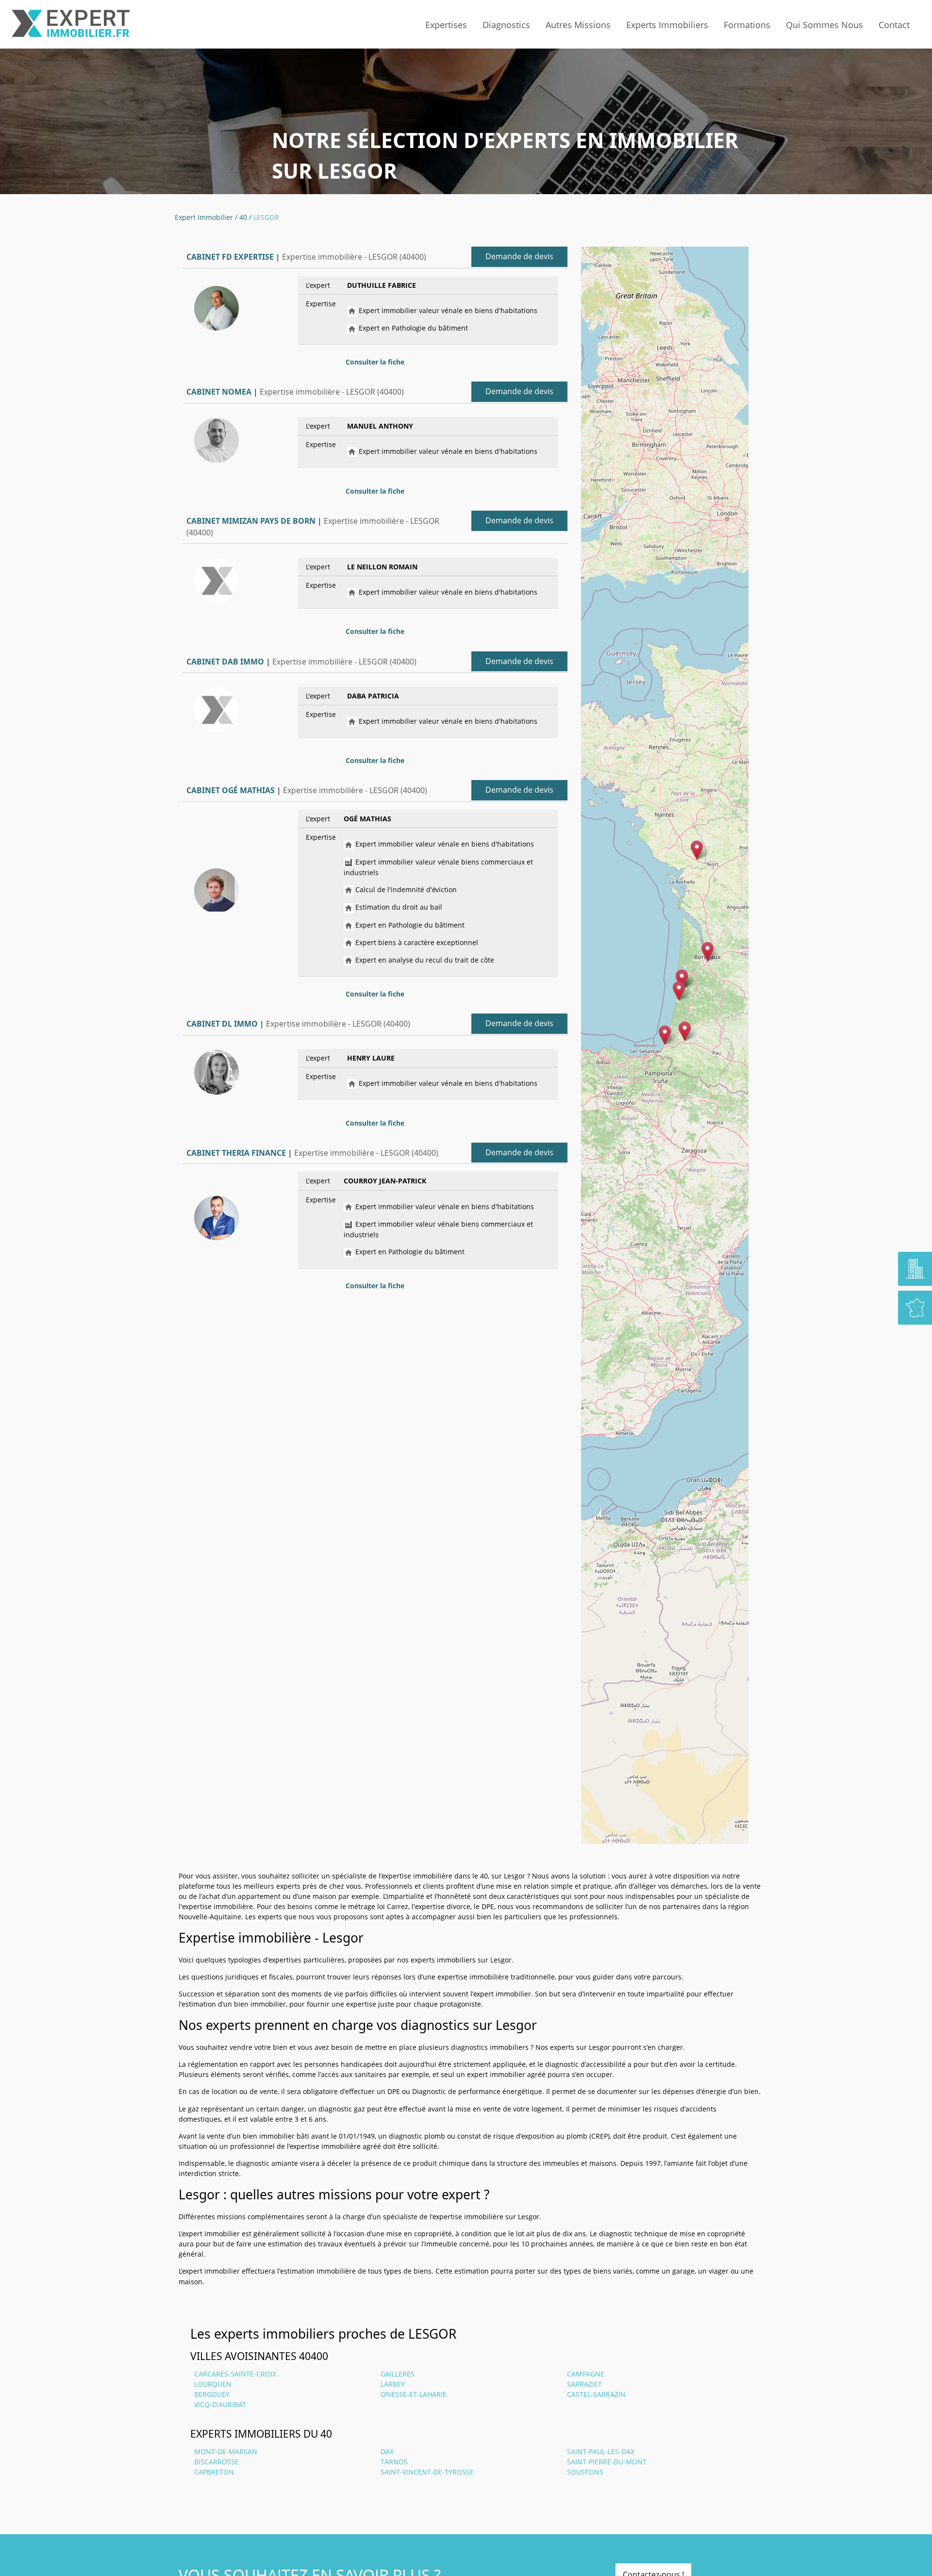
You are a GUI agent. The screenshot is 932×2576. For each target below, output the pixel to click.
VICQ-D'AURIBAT (220, 2404)
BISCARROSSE (216, 2462)
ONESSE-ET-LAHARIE (414, 2394)
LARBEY (393, 2384)
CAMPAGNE (586, 2374)
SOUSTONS (585, 2472)
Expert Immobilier (204, 217)
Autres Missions (578, 25)
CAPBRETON (214, 2472)
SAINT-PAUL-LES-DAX (601, 2451)
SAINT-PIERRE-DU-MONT (607, 2462)
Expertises (446, 25)
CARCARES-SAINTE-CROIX (235, 2374)
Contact (894, 25)
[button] (665, 1035)
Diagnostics (506, 25)
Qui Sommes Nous (824, 25)
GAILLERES (398, 2374)
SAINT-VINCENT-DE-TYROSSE (427, 2472)
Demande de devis (519, 256)
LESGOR (266, 217)
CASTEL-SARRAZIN (596, 2394)
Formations (747, 25)
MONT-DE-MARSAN (226, 2451)
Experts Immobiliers (667, 25)
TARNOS (394, 2462)
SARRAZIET (584, 2384)
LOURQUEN (213, 2384)
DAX (387, 2451)
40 (243, 217)
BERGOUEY (212, 2394)
